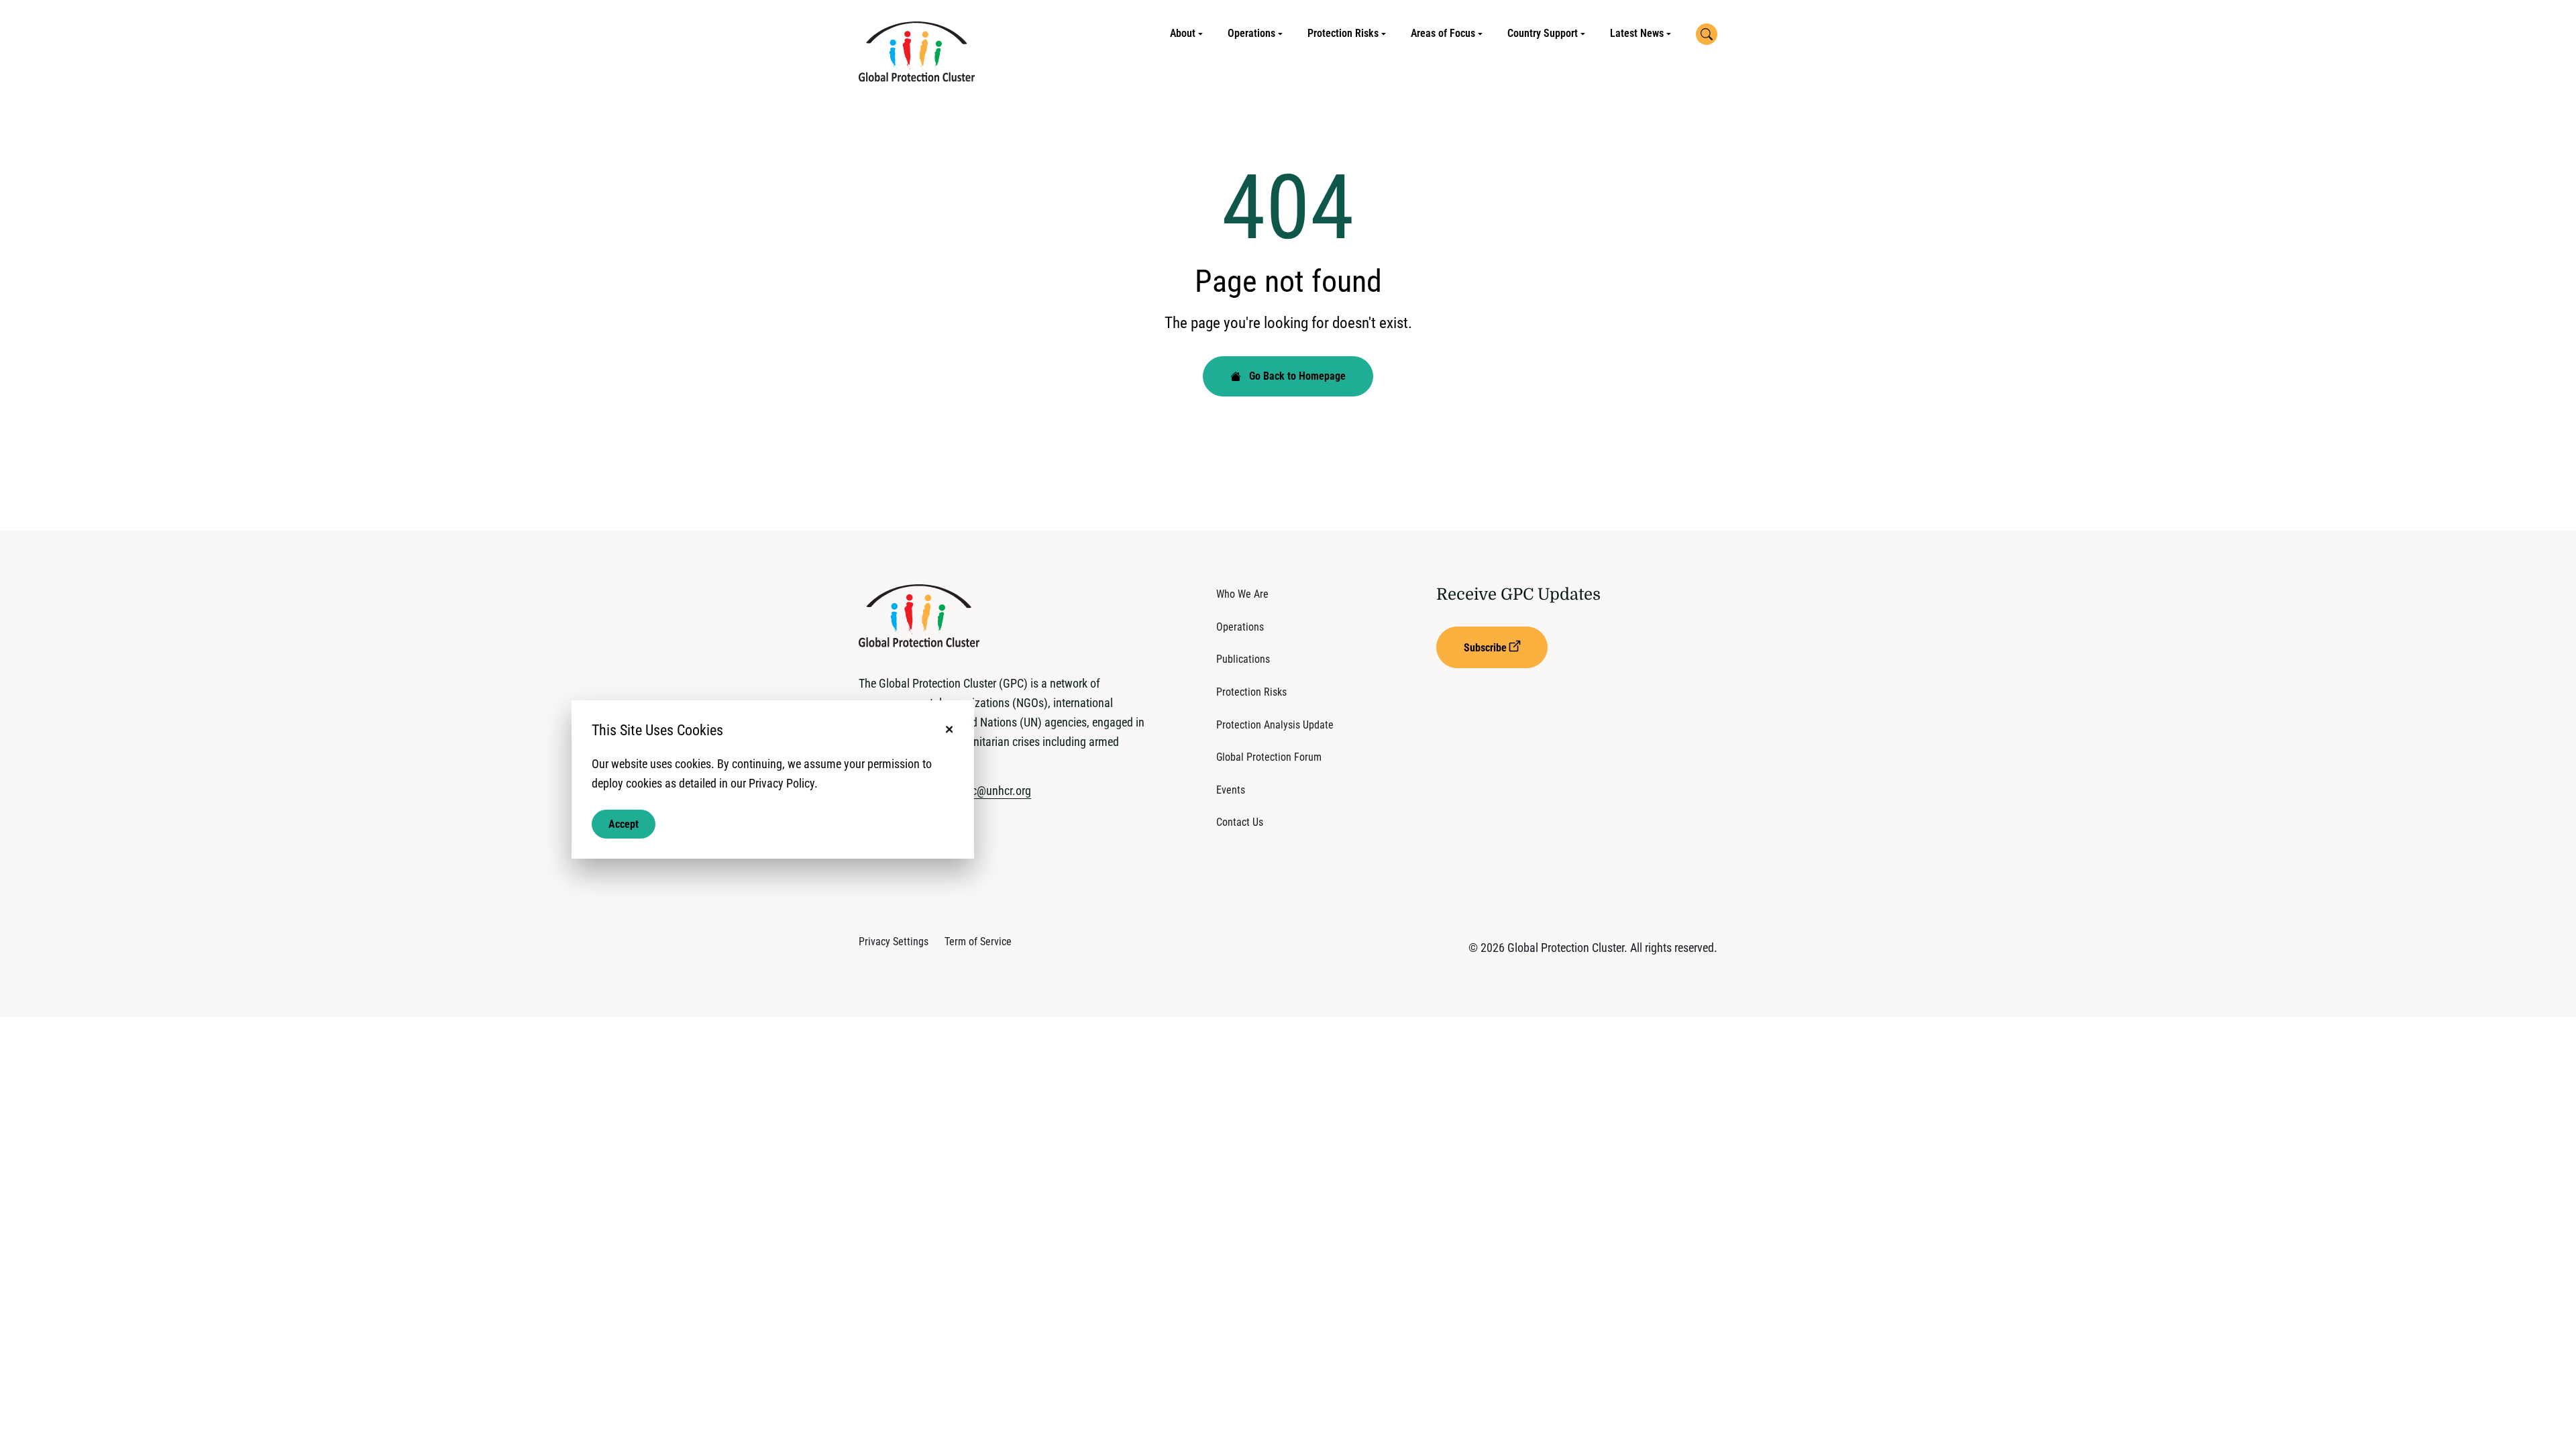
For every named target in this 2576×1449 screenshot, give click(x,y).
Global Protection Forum (1269, 757)
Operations (1251, 33)
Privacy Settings (894, 942)
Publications (1243, 659)
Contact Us (1240, 822)
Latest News (1637, 33)
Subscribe (1485, 648)
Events (1231, 790)
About (1183, 33)
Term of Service (978, 942)
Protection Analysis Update (1275, 725)
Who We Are (1242, 594)
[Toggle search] (1707, 34)
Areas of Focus (1443, 33)
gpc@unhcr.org (995, 791)
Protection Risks (1343, 33)
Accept (624, 823)
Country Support (1543, 33)
